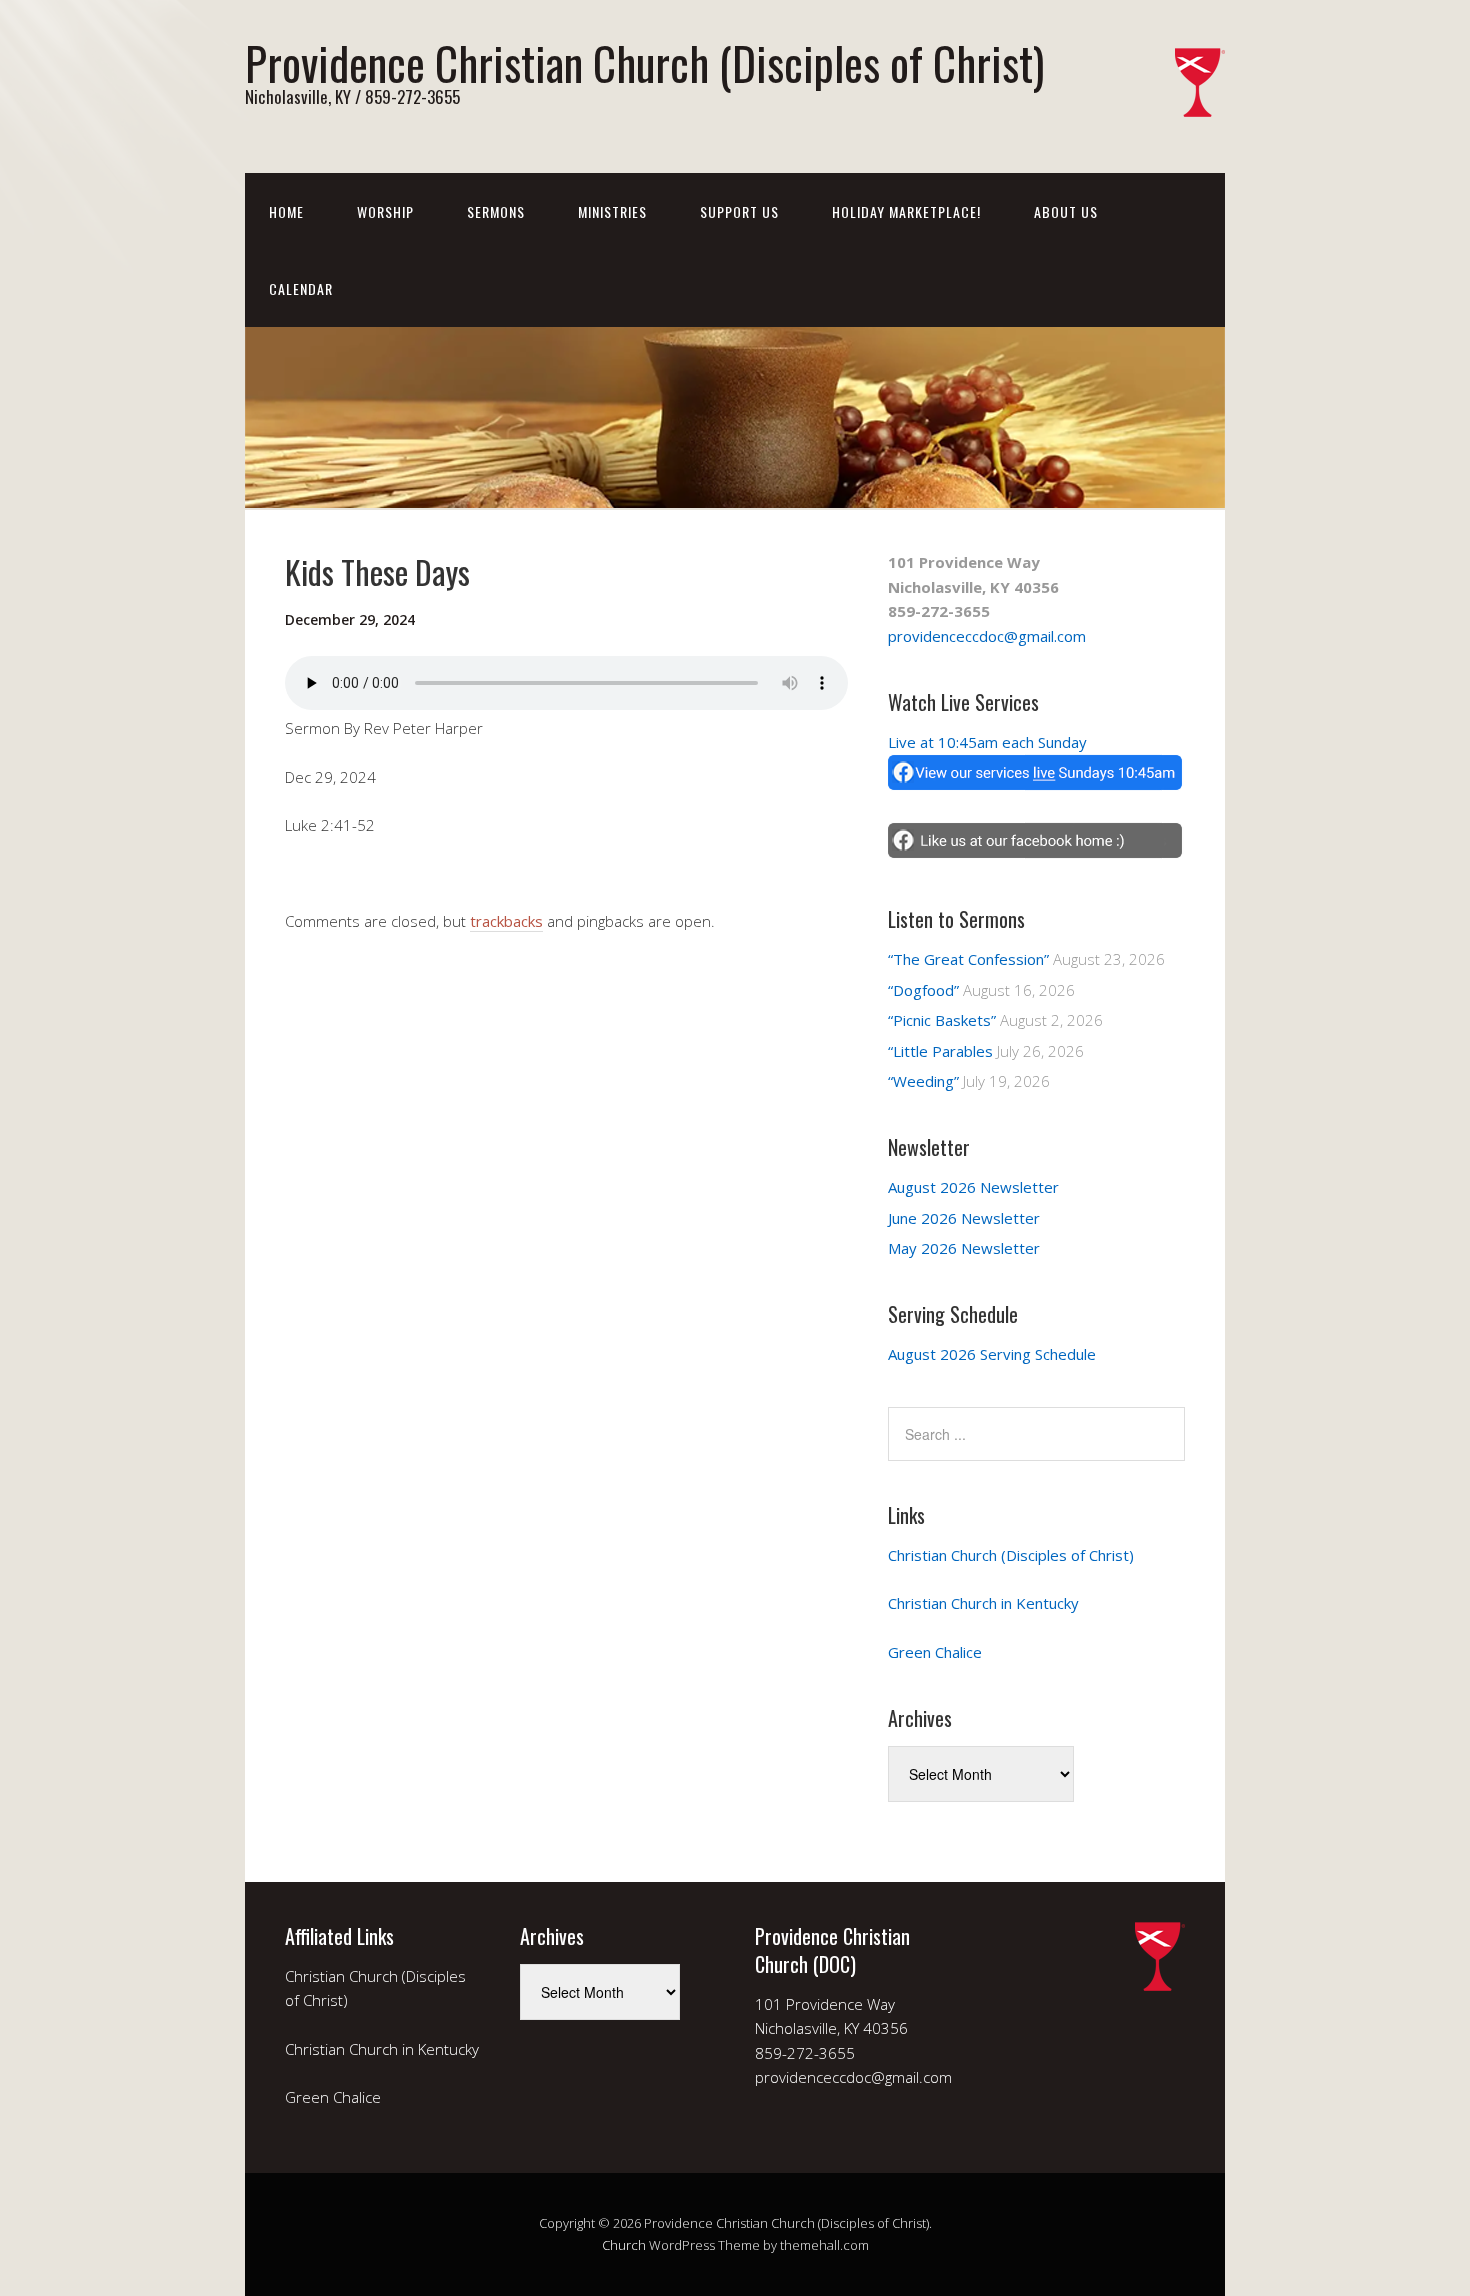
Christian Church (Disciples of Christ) (1011, 1555)
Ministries (612, 211)
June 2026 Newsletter (964, 1218)
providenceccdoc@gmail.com (987, 636)
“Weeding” (923, 1081)
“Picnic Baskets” (942, 1020)
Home (286, 211)
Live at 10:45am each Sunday (987, 742)
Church (624, 2245)
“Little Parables (940, 1051)
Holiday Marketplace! (906, 211)
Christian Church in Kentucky (983, 1603)
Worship (385, 211)
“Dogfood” (923, 990)
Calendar (301, 288)
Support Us (739, 211)
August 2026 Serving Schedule (992, 1354)
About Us (1066, 211)
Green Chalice (935, 1652)
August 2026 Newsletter (973, 1187)
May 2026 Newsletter (964, 1248)
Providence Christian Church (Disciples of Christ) (644, 62)
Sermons (496, 211)
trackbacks (506, 921)
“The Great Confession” (968, 959)
